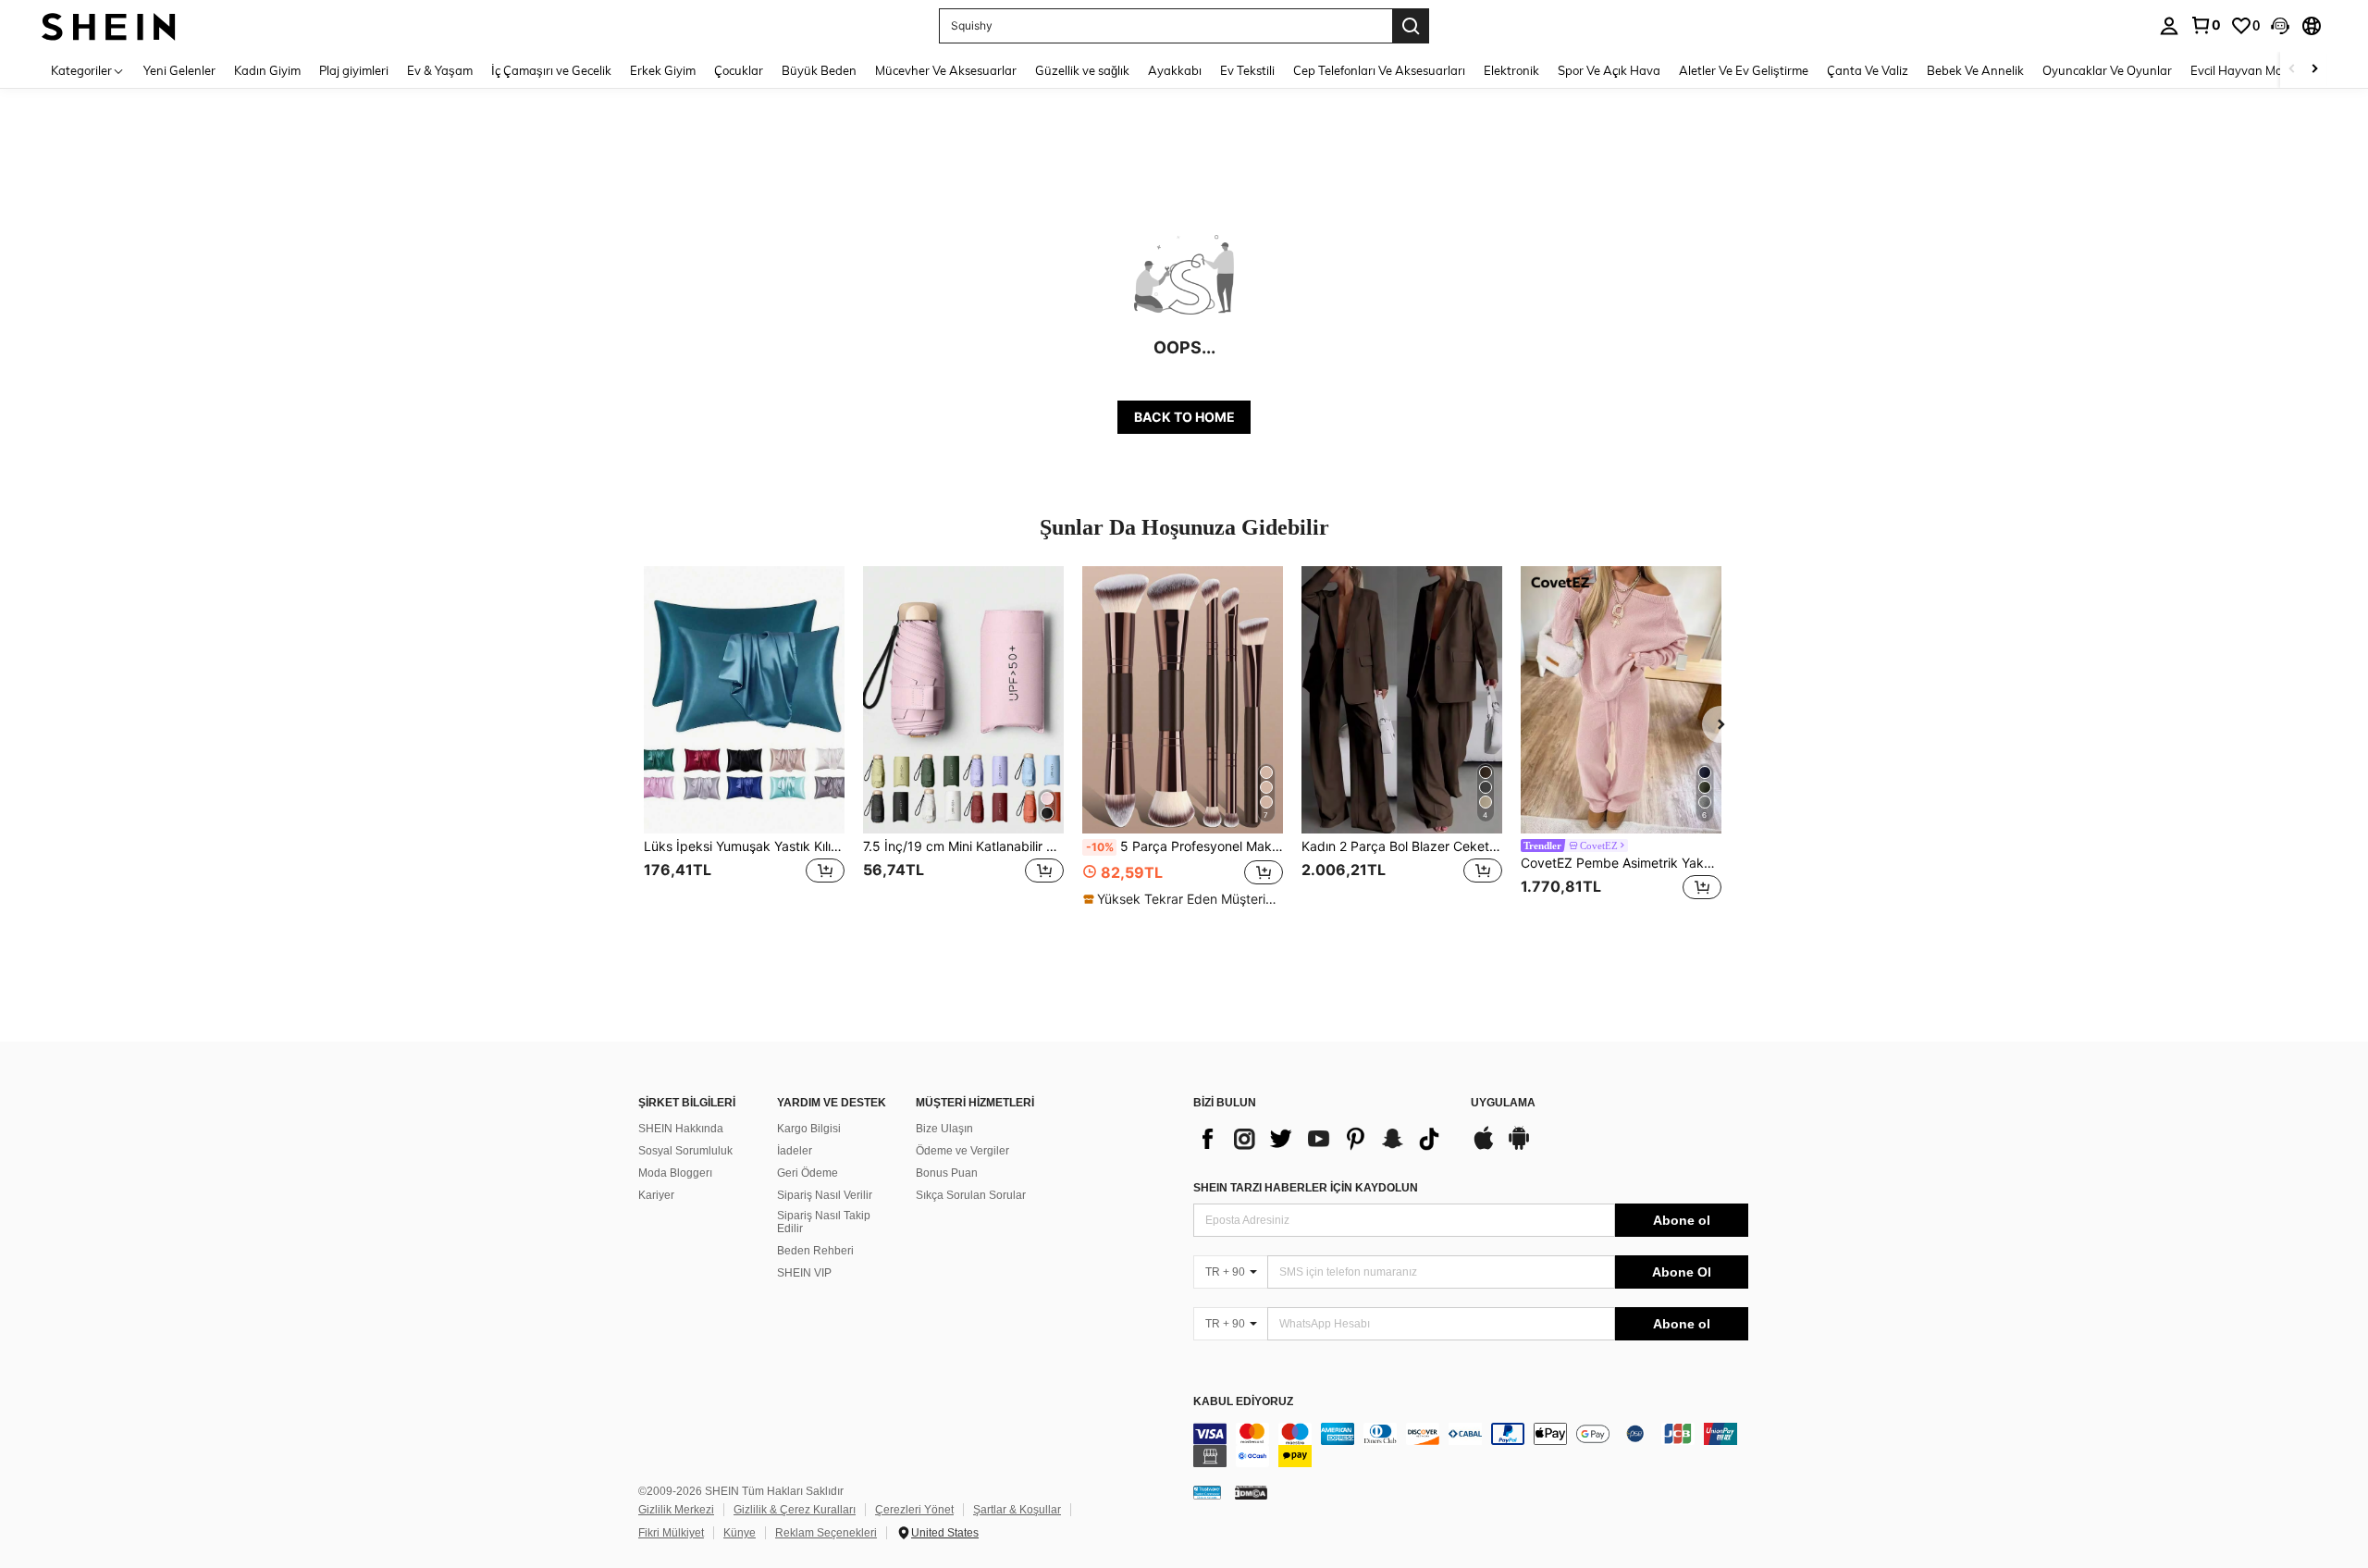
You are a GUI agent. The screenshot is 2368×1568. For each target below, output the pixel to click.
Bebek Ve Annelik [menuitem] (1975, 70)
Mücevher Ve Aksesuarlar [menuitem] (946, 70)
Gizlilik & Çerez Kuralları (795, 1510)
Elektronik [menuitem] (1511, 70)
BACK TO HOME (1184, 417)
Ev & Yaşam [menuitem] (440, 70)
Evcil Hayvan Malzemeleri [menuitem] (2261, 70)
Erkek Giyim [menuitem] (663, 70)
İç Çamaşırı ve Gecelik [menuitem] (551, 70)
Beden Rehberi (815, 1251)
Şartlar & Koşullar (1017, 1510)
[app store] (1484, 1147)
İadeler (795, 1151)
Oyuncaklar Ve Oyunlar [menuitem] (2107, 70)
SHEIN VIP (804, 1273)
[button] (2280, 26)
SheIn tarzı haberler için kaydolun (1306, 1188)
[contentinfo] (1471, 1445)
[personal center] (2169, 26)
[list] (1323, 1139)
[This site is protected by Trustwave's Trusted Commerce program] (1207, 1492)
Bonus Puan (947, 1173)
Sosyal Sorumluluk (685, 1151)
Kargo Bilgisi (809, 1129)
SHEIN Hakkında (681, 1129)
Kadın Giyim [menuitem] (267, 70)
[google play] (1519, 1147)
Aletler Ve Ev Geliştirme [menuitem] (1744, 70)
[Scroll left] (2292, 70)
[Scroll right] (2314, 70)
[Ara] (1411, 26)
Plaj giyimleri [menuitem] (354, 70)
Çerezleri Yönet (914, 1510)
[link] (2205, 25)
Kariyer (656, 1195)
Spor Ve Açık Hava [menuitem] (1609, 70)
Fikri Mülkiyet (671, 1533)
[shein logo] (109, 25)
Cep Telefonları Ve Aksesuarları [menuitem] (1379, 70)
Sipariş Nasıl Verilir (825, 1195)
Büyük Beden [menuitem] (819, 70)
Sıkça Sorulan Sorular (971, 1195)
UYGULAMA (1503, 1103)
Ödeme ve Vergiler (962, 1151)
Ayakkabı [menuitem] (1175, 70)
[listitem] (744, 745)
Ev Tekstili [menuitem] (1247, 70)
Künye (740, 1533)
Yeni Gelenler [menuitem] (179, 70)
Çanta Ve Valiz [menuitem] (1868, 70)
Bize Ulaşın (944, 1129)
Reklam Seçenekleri (826, 1533)
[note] (1183, 899)
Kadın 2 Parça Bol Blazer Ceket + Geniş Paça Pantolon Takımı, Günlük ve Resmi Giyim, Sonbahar (1402, 846)
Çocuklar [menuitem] (739, 70)
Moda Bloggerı (675, 1173)
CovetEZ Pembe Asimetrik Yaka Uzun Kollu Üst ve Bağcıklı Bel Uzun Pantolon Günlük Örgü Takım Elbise (1621, 863)
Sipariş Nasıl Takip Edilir (824, 1222)
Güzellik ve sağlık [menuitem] (1082, 70)
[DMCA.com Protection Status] (1251, 1492)
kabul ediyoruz (1243, 1402)
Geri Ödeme (808, 1173)
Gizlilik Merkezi (676, 1510)
